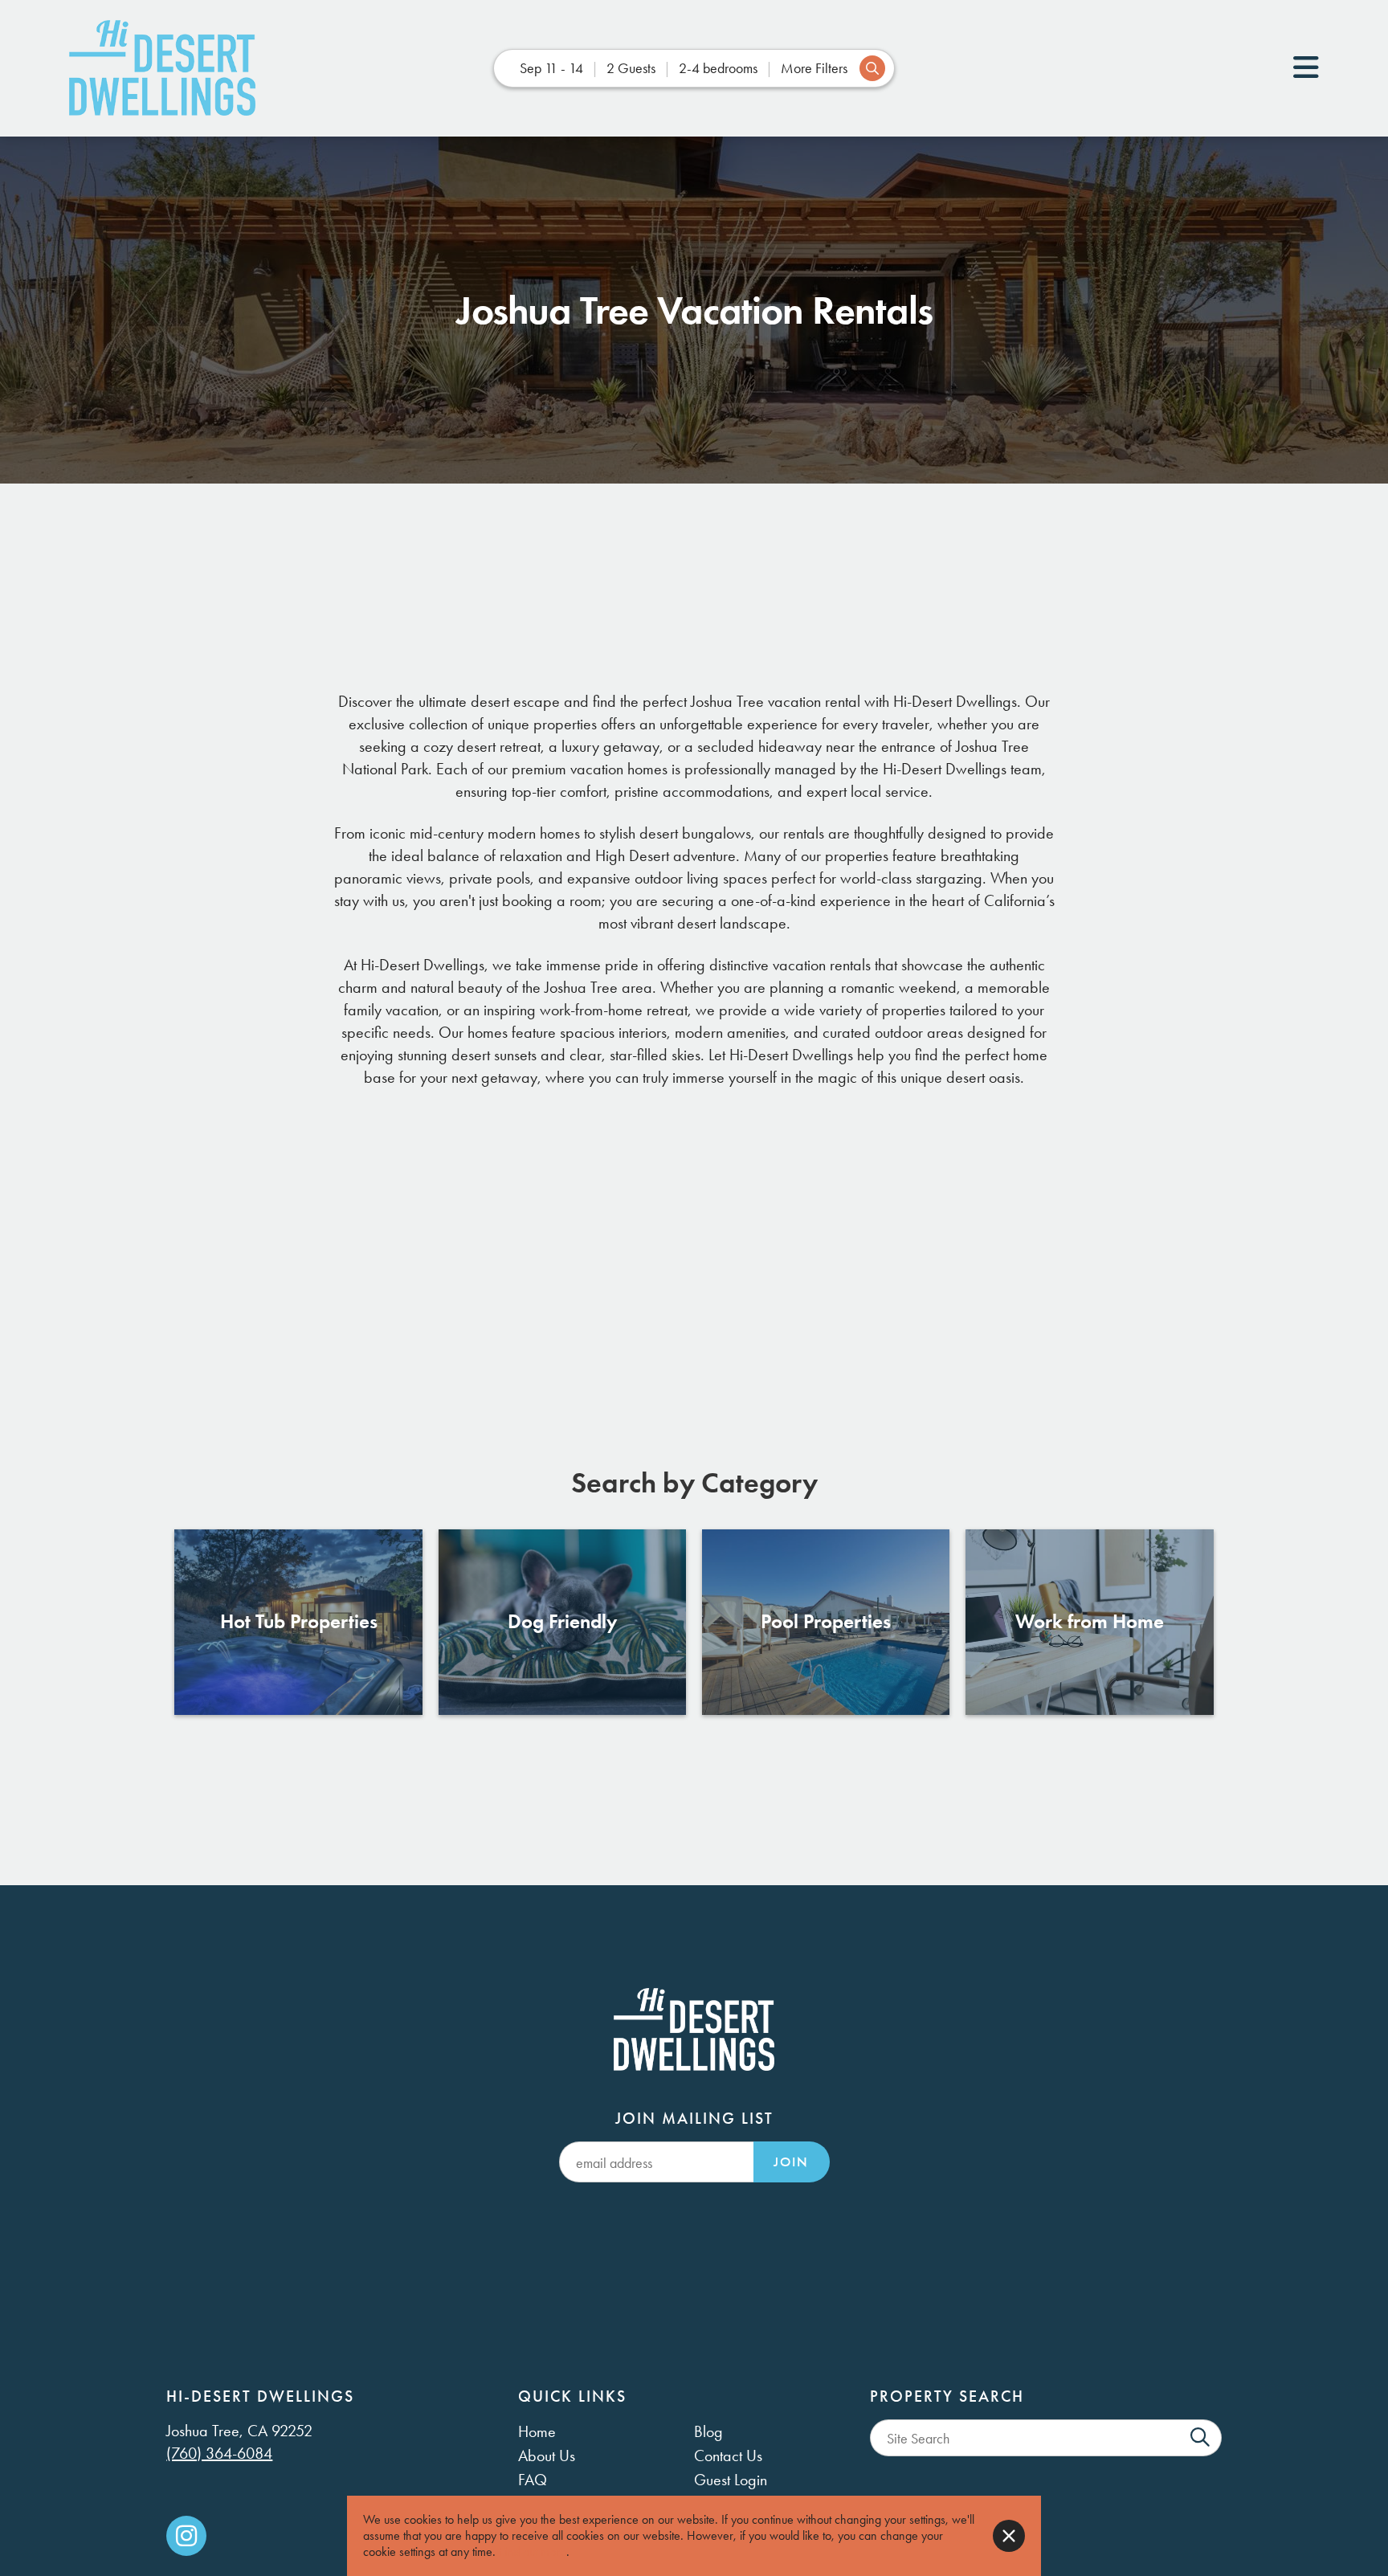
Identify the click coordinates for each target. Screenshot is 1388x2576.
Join (791, 2162)
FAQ (533, 2480)
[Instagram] (186, 2536)
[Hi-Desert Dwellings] (162, 68)
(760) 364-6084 (219, 2453)
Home (537, 2431)
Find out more (533, 2552)
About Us (547, 2456)
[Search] (1200, 2438)
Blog (708, 2431)
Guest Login (731, 2480)
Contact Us (728, 2456)
